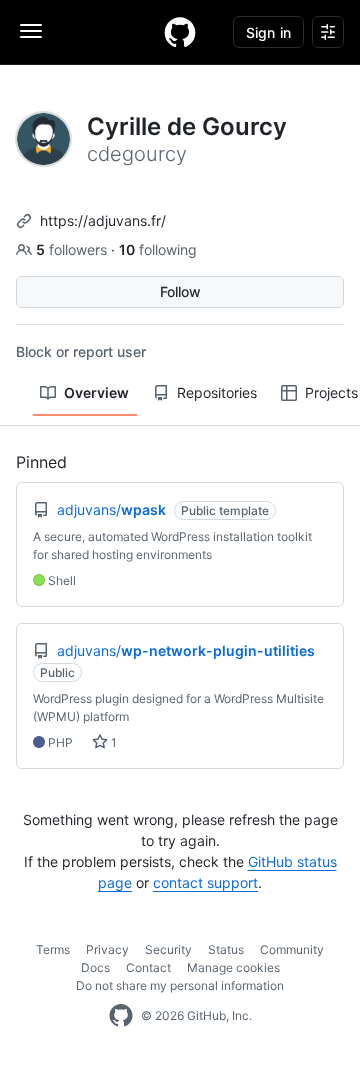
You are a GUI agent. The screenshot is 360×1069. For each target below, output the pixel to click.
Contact (148, 967)
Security (168, 949)
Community (292, 949)
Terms (53, 949)
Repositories (217, 392)
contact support (205, 882)
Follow (180, 291)
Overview (96, 392)
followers (73, 249)
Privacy (107, 949)
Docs (95, 967)
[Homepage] (180, 32)
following (158, 249)
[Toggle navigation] (31, 31)
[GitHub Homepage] (121, 1016)
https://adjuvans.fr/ (103, 220)
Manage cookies (233, 967)
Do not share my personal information (180, 985)
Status (226, 949)
